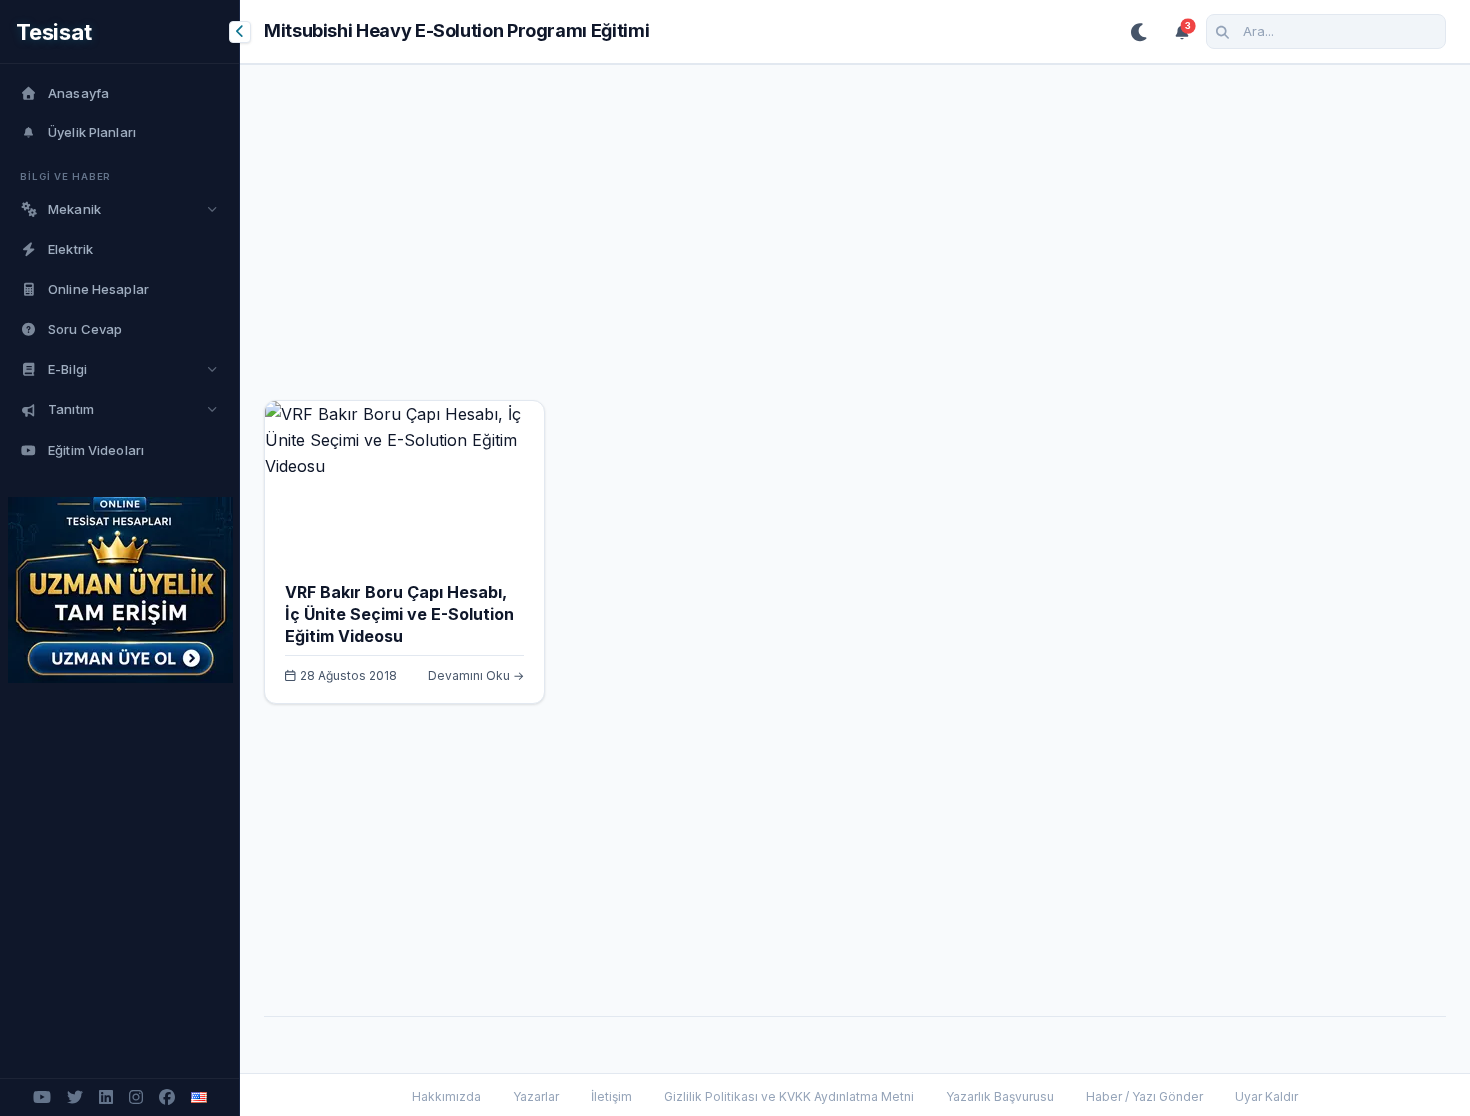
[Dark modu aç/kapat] (1140, 32)
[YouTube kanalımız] (42, 1097)
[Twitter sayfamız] (75, 1097)
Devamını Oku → (476, 675)
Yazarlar (536, 1096)
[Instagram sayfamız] (136, 1097)
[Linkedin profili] (106, 1097)
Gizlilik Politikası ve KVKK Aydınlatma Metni (789, 1096)
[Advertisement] (855, 244)
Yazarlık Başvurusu (1000, 1096)
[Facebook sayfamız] (167, 1097)
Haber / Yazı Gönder (1144, 1096)
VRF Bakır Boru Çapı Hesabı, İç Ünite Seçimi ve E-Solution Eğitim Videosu (399, 614)
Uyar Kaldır (1266, 1096)
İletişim (611, 1096)
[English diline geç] (199, 1097)
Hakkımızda (446, 1096)
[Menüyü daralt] (240, 32)
